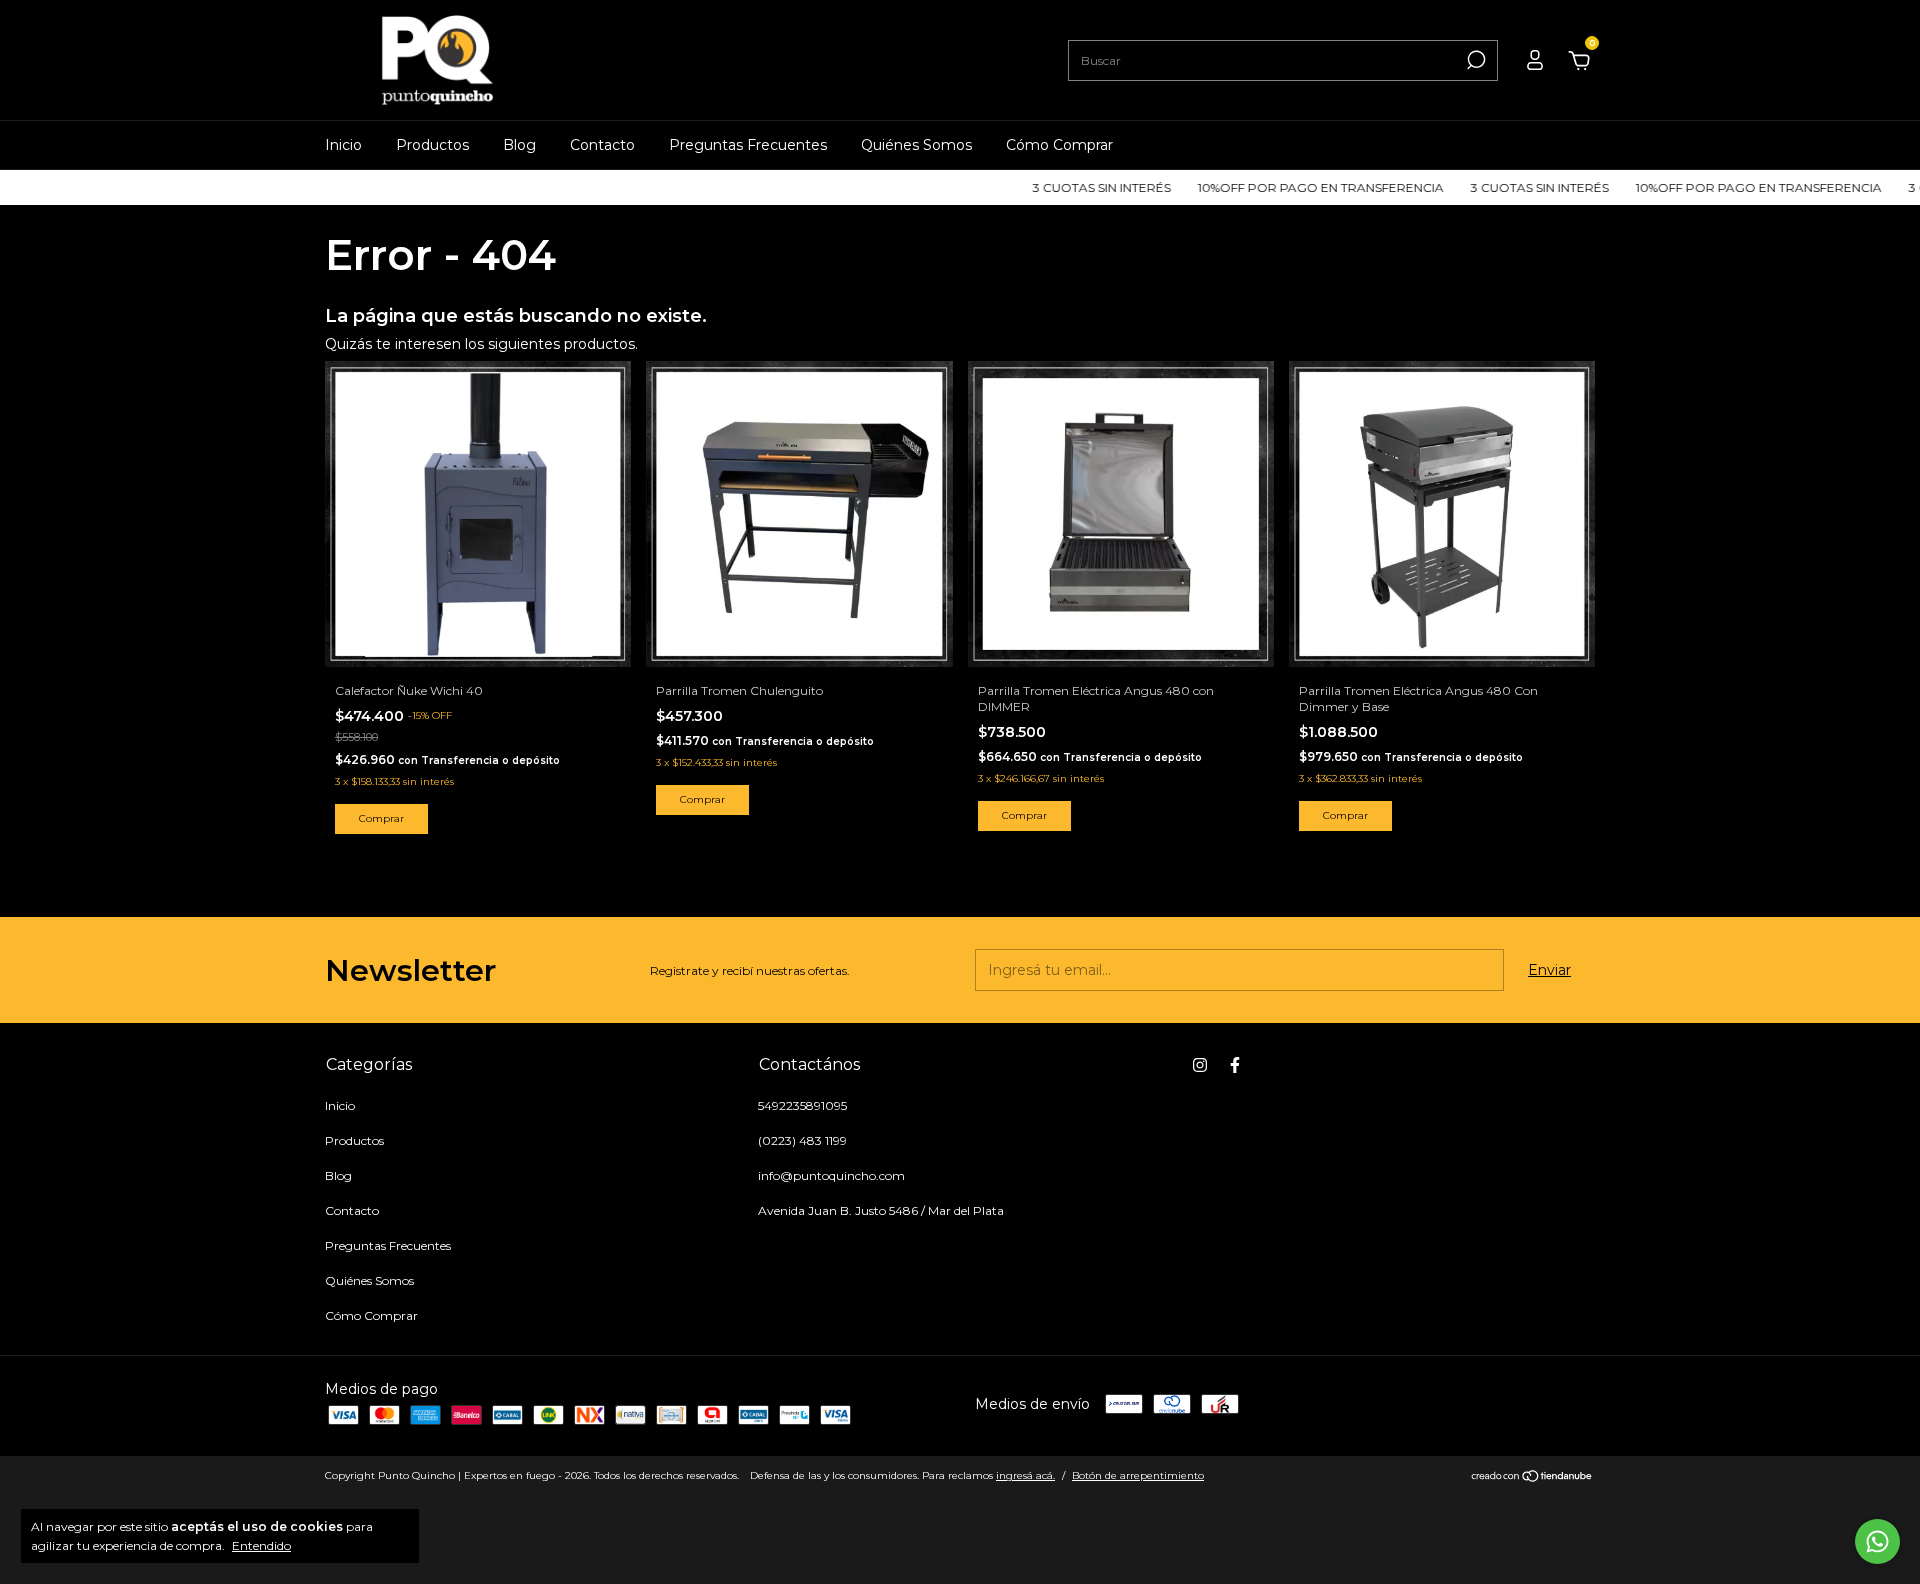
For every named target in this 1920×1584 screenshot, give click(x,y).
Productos (432, 145)
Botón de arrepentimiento (1138, 1475)
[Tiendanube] (1532, 1478)
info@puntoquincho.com (831, 1175)
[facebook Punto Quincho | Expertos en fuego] (1235, 1065)
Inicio (343, 145)
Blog (519, 145)
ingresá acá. (1025, 1475)
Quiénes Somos (916, 145)
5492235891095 (802, 1105)
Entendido (261, 1545)
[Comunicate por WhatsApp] (1877, 1541)
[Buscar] (1474, 60)
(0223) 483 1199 (802, 1140)
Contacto (602, 145)
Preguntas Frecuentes (748, 145)
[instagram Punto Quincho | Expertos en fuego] (1200, 1065)
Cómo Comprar (1059, 145)
